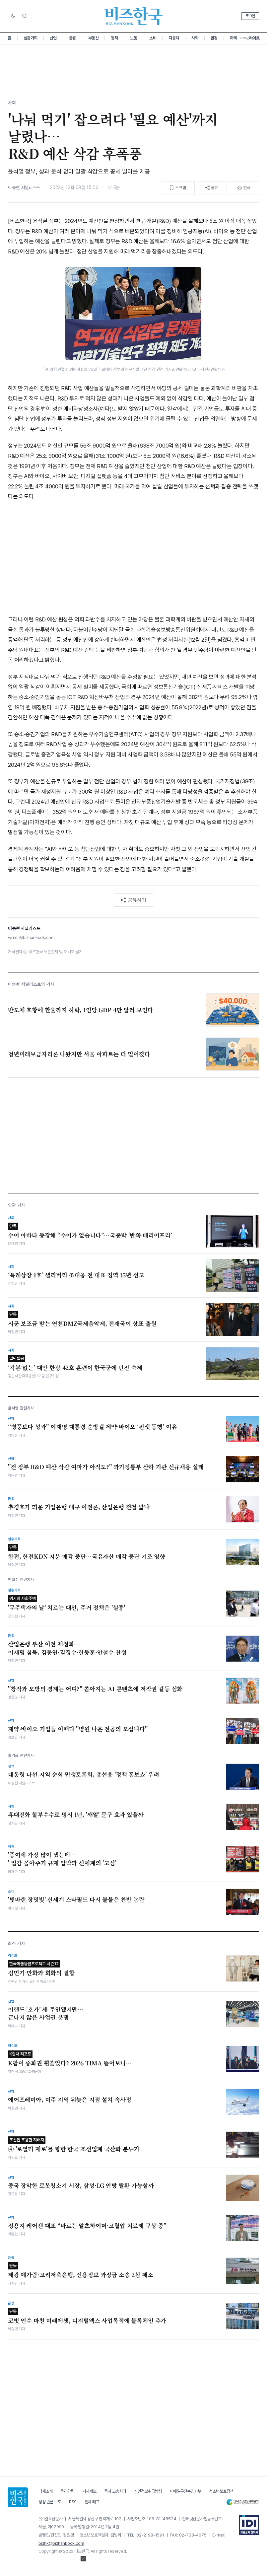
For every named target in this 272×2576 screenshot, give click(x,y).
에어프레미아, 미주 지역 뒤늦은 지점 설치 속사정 (69, 2100)
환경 (214, 38)
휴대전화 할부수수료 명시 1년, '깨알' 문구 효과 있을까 (76, 1815)
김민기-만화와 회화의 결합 (41, 1969)
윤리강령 (67, 2491)
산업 (53, 38)
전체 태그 (92, 2502)
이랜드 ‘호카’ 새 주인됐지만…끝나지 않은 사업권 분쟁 (46, 2013)
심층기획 (31, 38)
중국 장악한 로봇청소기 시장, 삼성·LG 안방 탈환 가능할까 (81, 2185)
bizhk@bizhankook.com (61, 2543)
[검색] (25, 16)
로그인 (250, 16)
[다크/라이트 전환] (13, 16)
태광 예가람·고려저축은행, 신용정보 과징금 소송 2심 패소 (81, 2271)
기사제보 (89, 2491)
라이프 (254, 38)
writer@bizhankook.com (31, 937)
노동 (134, 38)
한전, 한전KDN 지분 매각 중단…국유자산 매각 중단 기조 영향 (87, 1553)
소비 (153, 38)
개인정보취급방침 (148, 2491)
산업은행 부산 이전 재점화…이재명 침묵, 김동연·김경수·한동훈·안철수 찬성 (67, 1648)
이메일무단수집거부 (186, 2491)
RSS (73, 2502)
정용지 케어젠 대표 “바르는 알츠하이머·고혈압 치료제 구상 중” (87, 2226)
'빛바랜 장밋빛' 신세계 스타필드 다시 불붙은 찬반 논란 (76, 1899)
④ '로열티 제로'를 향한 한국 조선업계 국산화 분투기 (74, 2145)
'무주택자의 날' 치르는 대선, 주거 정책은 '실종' (67, 1604)
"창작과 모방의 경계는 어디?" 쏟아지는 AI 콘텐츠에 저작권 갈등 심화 (95, 1689)
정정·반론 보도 (50, 2502)
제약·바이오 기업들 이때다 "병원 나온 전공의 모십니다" (78, 1729)
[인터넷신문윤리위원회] (242, 2502)
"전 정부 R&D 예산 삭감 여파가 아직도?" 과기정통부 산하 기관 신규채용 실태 (106, 1467)
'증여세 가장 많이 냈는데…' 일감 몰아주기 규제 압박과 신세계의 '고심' (62, 1859)
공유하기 (137, 900)
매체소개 (45, 2491)
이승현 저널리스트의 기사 (31, 984)
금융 (72, 38)
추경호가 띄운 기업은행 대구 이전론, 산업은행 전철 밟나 (79, 1507)
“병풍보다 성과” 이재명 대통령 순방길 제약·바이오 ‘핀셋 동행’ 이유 (92, 1427)
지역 (233, 38)
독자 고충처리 (115, 2491)
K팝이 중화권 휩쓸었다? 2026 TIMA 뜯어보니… (70, 2059)
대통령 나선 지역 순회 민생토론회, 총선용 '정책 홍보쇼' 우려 (84, 1774)
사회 (195, 38)
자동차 (174, 38)
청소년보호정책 (221, 2491)
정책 (114, 38)
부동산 (94, 38)
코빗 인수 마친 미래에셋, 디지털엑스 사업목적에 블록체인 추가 (87, 2317)
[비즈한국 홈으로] (134, 16)
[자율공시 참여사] (249, 2525)
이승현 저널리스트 (24, 187)
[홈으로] (18, 2497)
